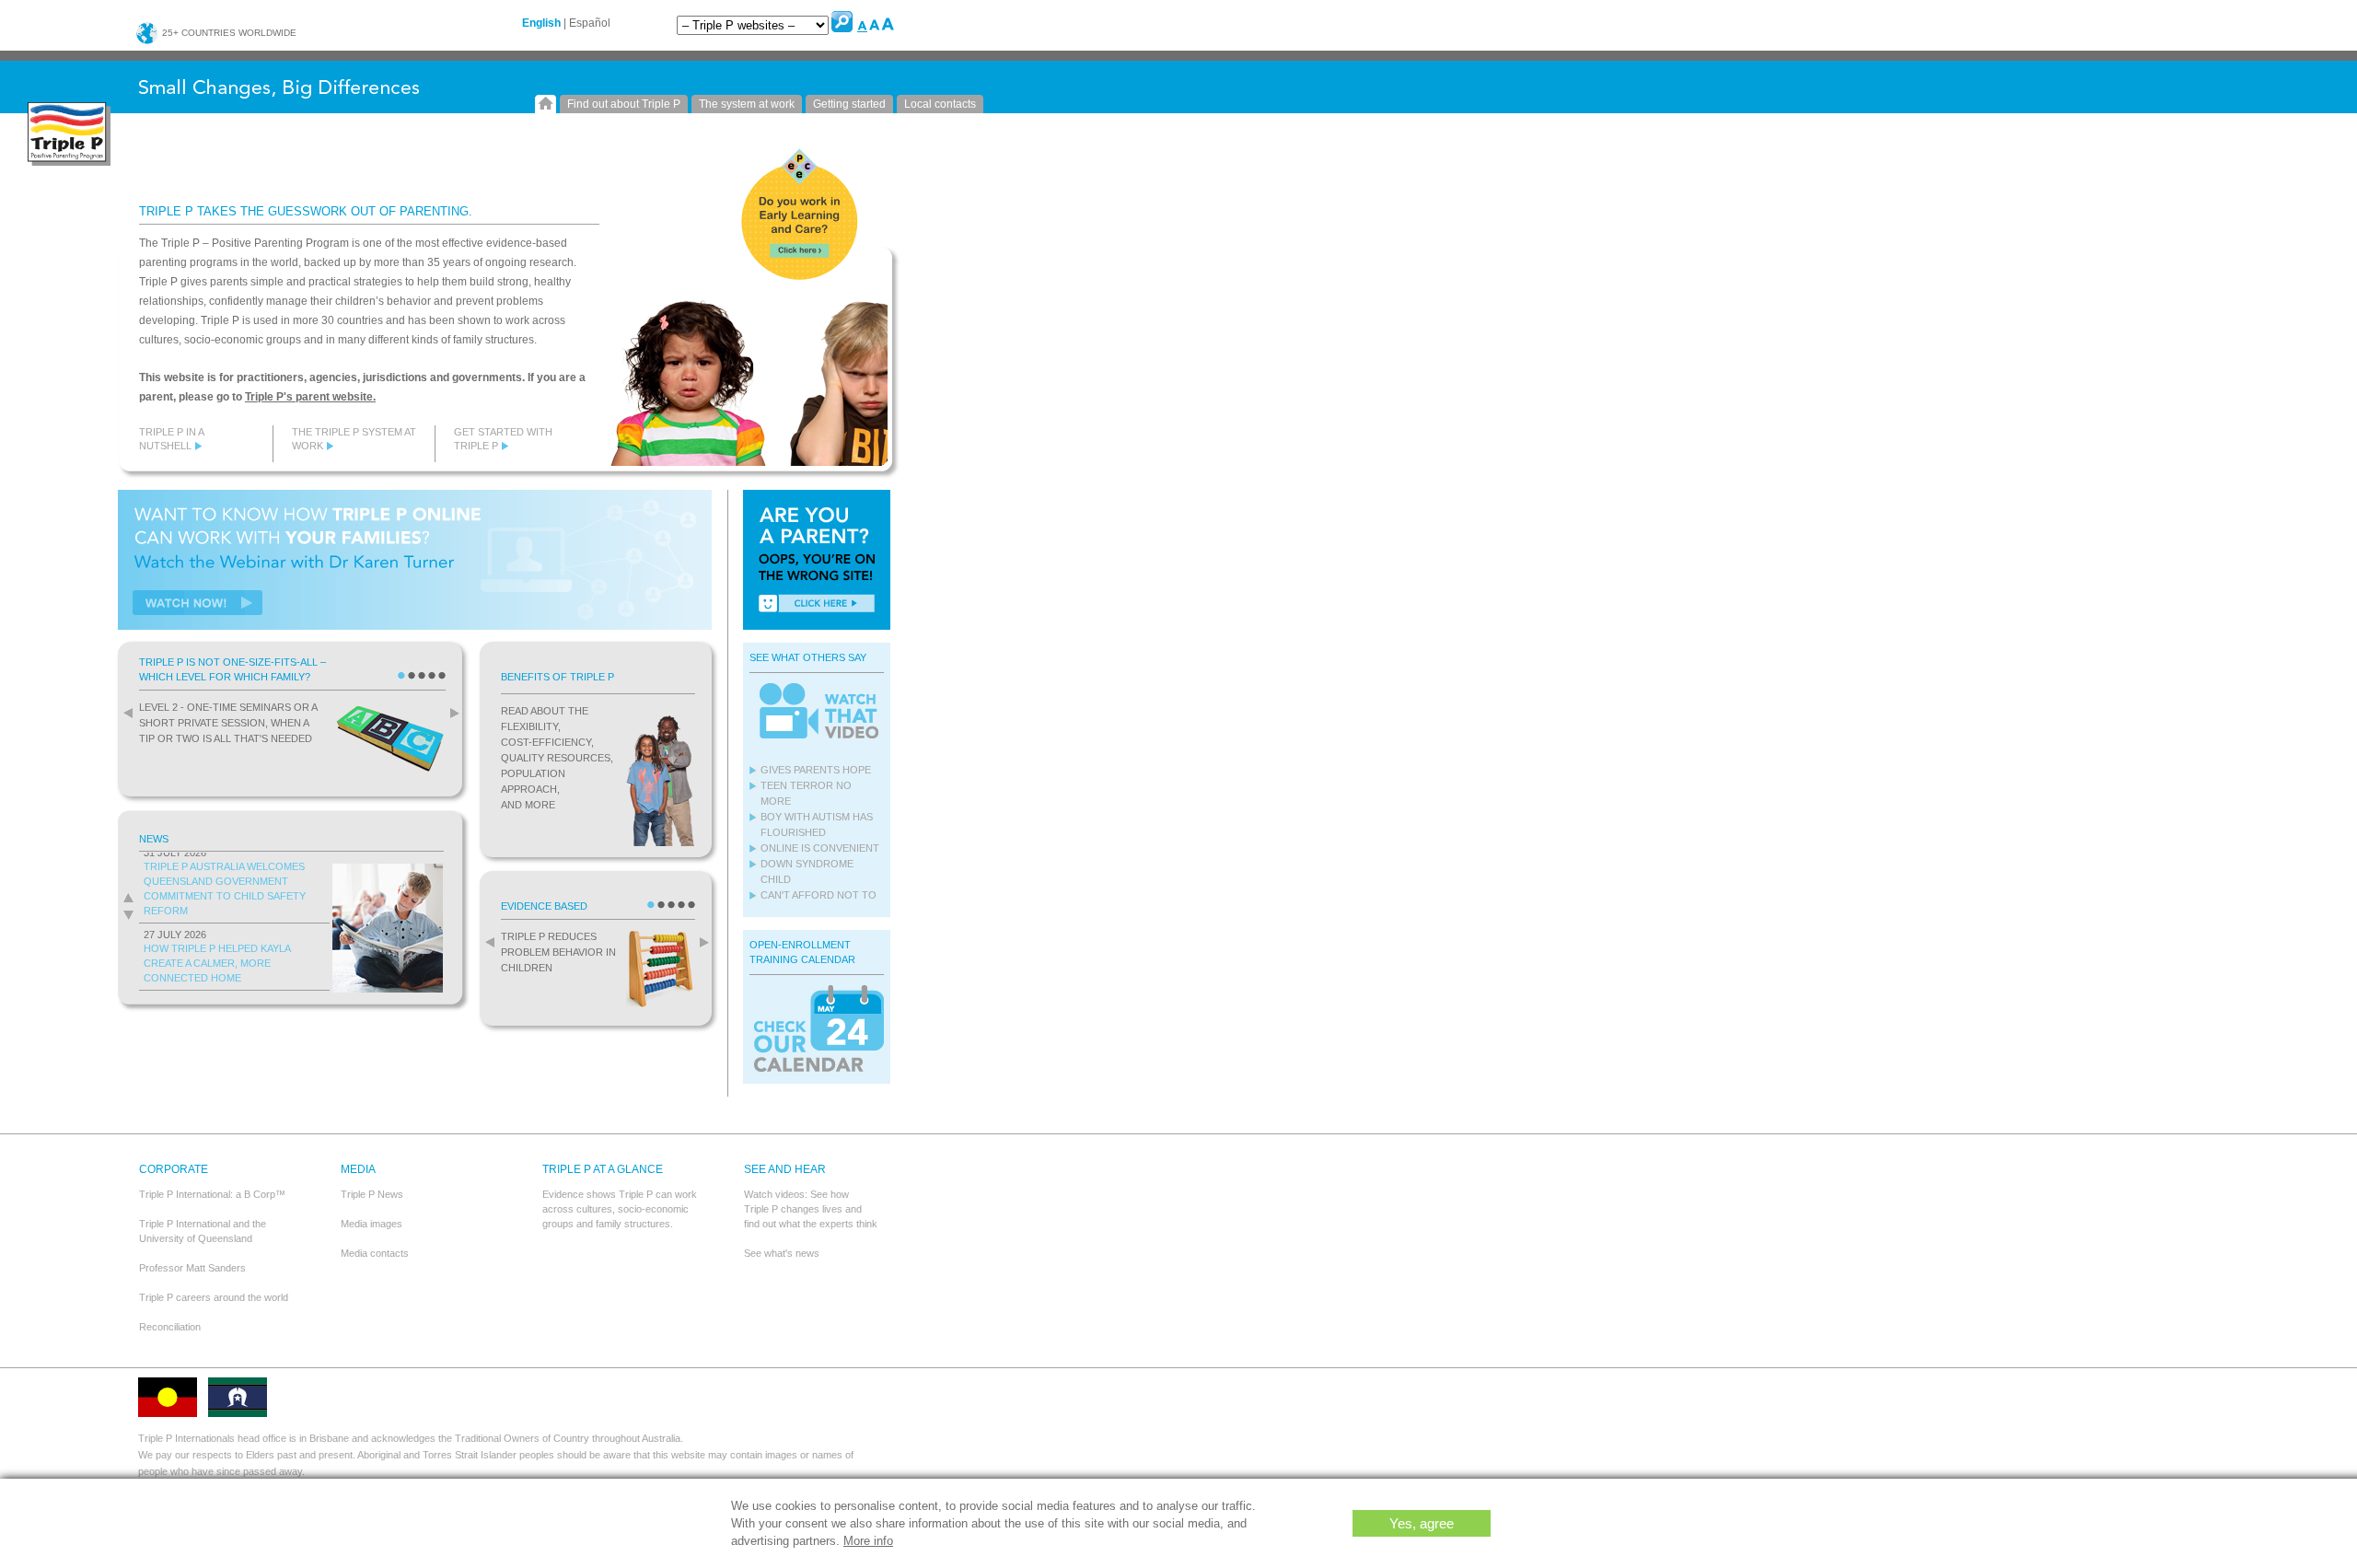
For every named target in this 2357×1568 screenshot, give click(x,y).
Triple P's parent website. (310, 397)
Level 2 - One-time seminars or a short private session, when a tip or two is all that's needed (228, 723)
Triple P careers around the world (214, 1297)
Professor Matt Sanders (192, 1268)
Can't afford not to (819, 895)
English (541, 23)
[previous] (123, 713)
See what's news (782, 1253)
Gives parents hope (816, 770)
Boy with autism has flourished (817, 825)
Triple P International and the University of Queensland (203, 1231)
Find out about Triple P (624, 104)
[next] (450, 713)
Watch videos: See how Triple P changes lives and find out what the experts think (811, 1209)
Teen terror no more (806, 793)
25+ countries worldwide (228, 33)
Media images (372, 1224)
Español (590, 23)
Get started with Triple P (503, 439)
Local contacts (940, 104)
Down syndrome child (807, 871)
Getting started (849, 104)
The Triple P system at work (354, 439)
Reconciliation (170, 1327)
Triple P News (372, 1194)
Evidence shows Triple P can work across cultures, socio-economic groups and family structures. (620, 1209)
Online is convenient (820, 848)
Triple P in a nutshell (171, 439)
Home (546, 104)
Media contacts (375, 1253)
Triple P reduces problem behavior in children (558, 952)
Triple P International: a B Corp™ (212, 1194)
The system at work (747, 104)
